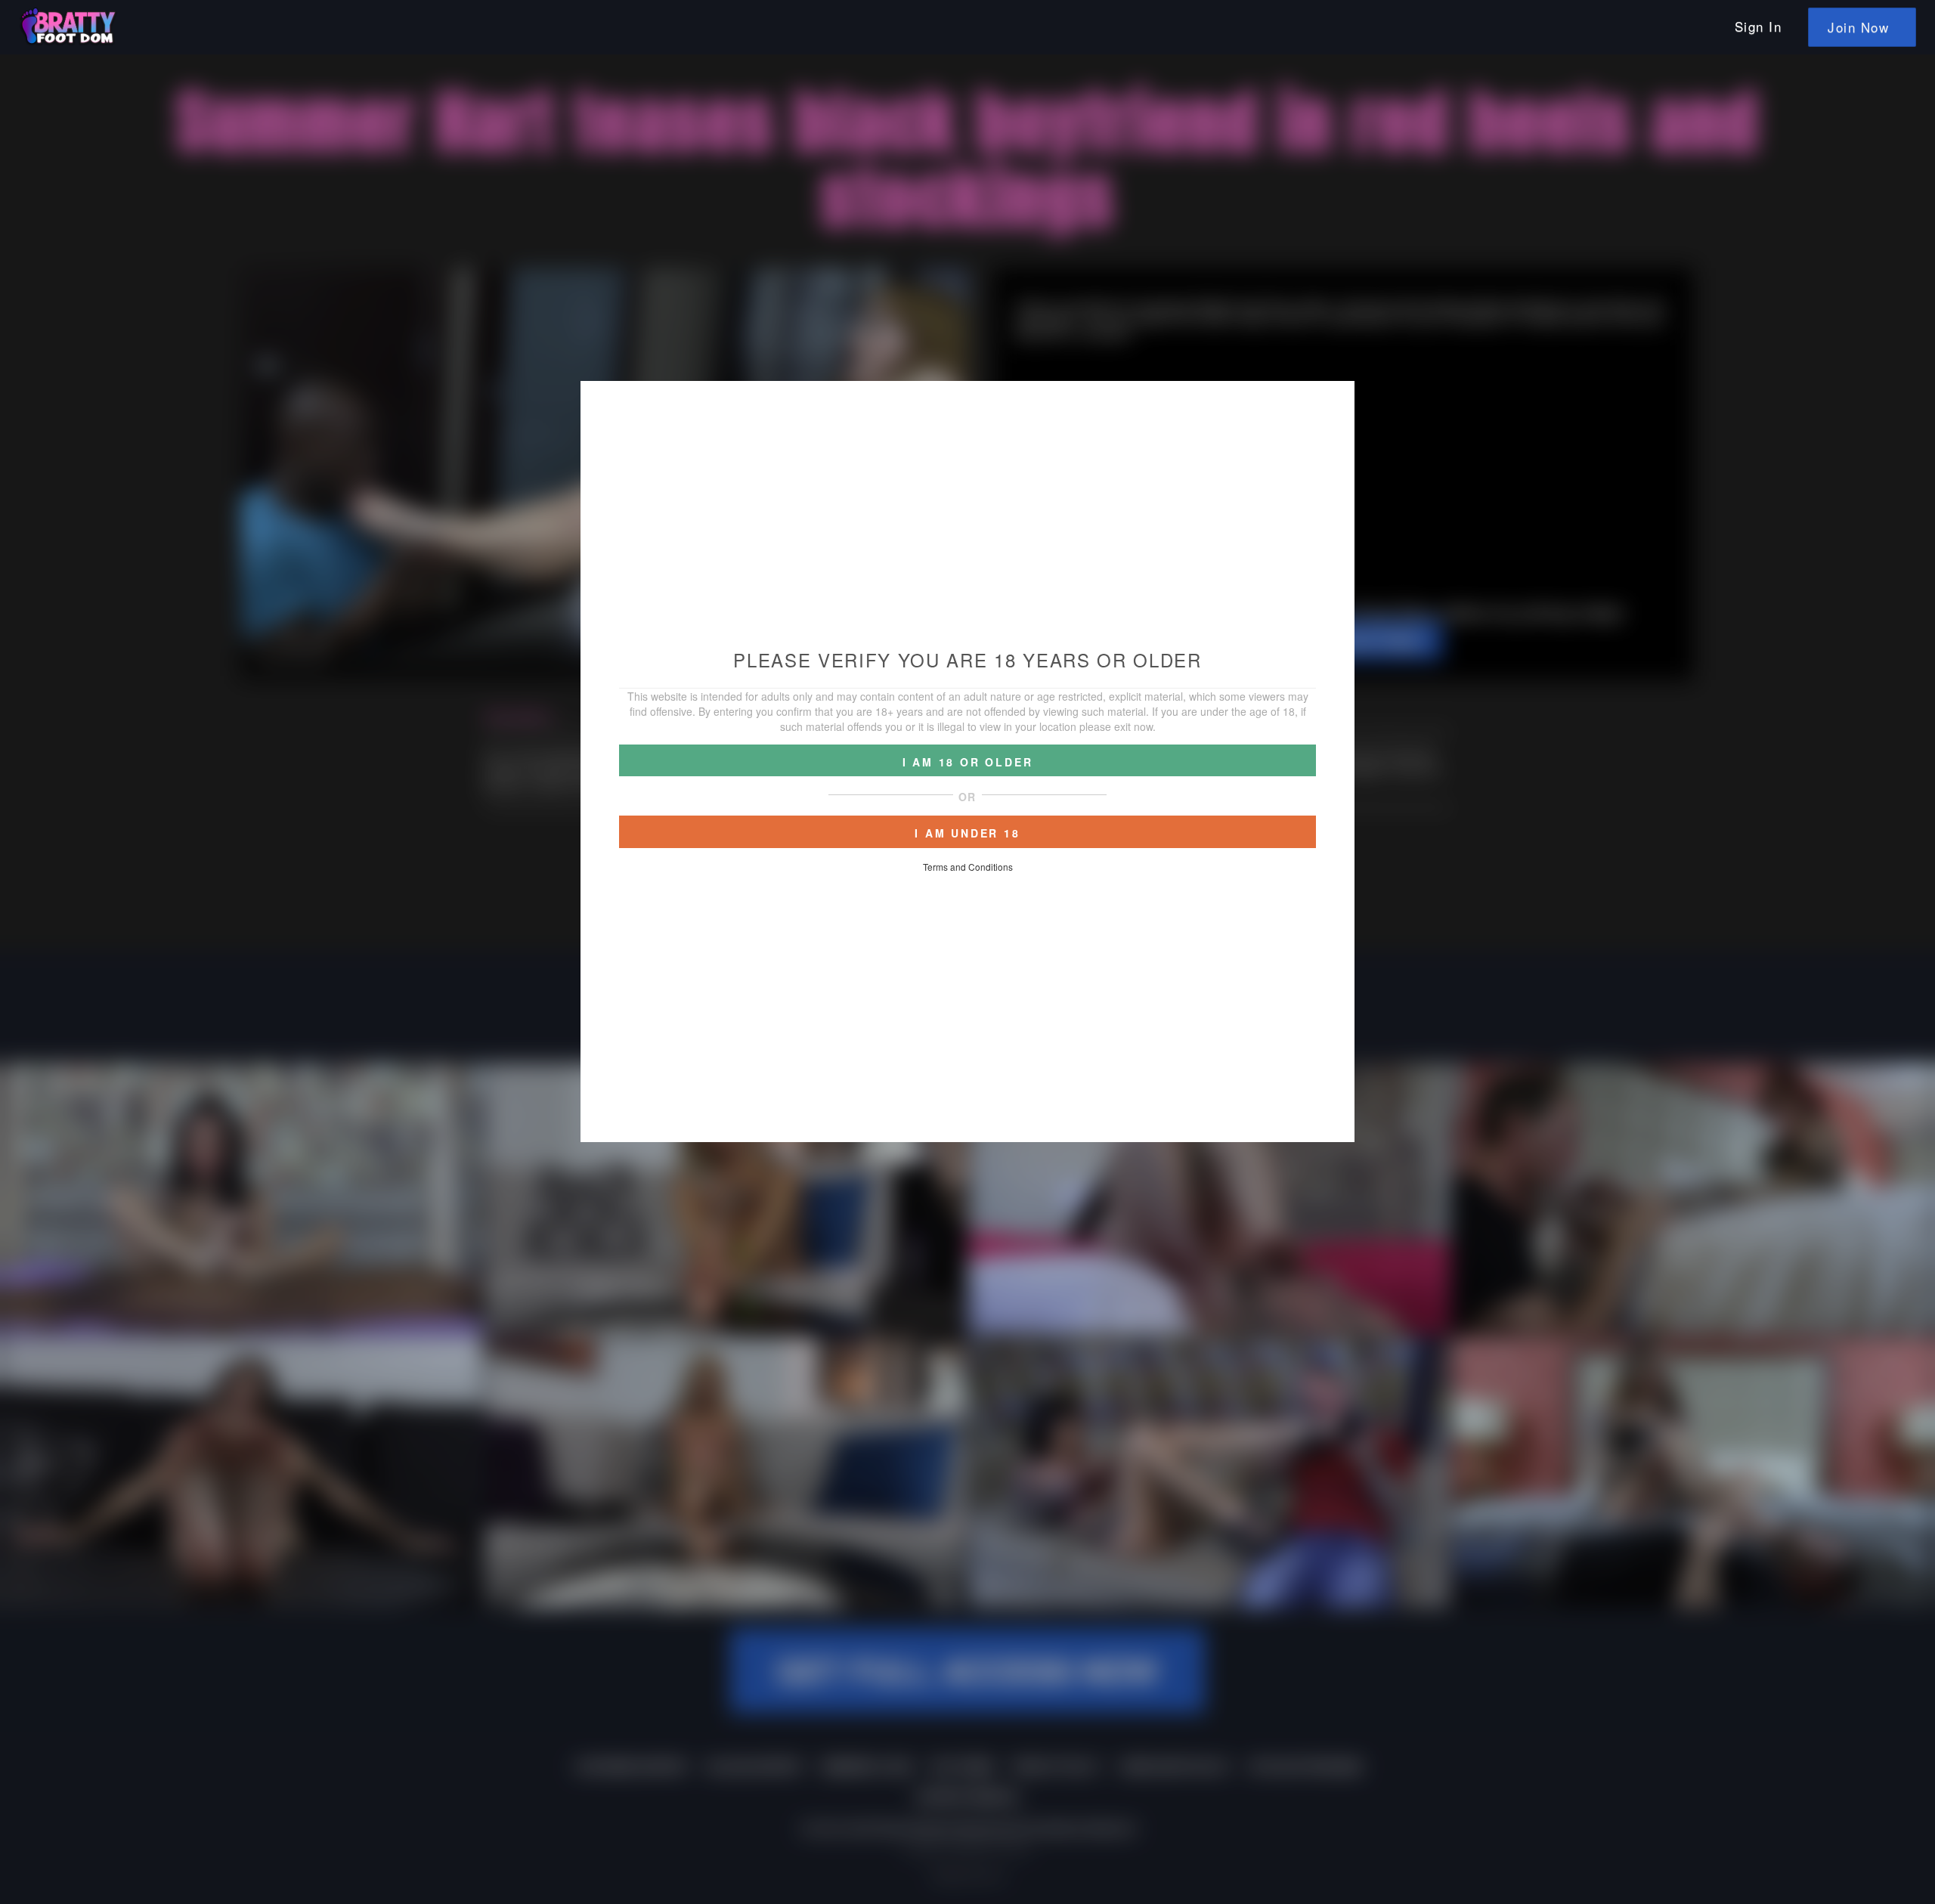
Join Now (1858, 27)
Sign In (1759, 26)
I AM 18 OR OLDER (968, 762)
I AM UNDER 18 (967, 833)
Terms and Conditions (968, 867)
